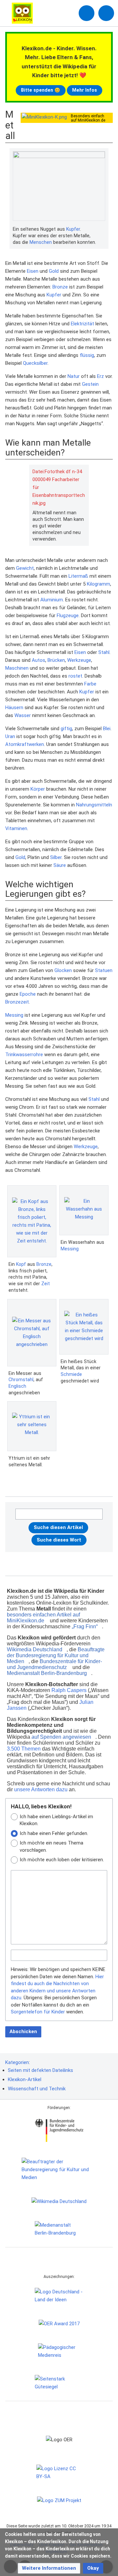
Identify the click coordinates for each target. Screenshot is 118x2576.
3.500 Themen (24, 1749)
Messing (14, 1015)
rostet (75, 676)
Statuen (104, 970)
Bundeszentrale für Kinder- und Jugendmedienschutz (54, 1664)
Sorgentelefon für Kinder (38, 2012)
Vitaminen (16, 828)
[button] (49, 2568)
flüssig (87, 355)
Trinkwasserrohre (24, 1055)
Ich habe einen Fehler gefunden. (54, 1833)
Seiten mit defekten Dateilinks (40, 2070)
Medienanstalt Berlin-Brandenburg (47, 1673)
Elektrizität (82, 324)
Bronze (60, 287)
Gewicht (25, 568)
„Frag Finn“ (85, 1626)
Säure (60, 865)
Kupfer (73, 229)
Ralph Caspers (69, 1690)
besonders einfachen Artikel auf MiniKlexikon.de (43, 1618)
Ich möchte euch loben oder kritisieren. (62, 1860)
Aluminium (52, 600)
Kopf (21, 1264)
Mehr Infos (85, 90)
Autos (39, 660)
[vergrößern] (102, 229)
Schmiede (71, 1374)
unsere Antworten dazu (41, 1789)
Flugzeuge (68, 615)
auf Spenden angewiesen (61, 1737)
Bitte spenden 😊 (41, 90)
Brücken (56, 660)
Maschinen (17, 668)
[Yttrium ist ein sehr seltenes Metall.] (32, 1426)
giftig (66, 729)
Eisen (33, 271)
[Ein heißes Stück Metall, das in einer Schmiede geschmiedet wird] (84, 1327)
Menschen (41, 242)
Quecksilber (35, 363)
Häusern (14, 708)
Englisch (17, 1386)
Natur (74, 376)
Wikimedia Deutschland (35, 1649)
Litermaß (78, 576)
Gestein (90, 384)
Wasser (23, 715)
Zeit (46, 1284)
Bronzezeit (17, 1002)
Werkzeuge (79, 660)
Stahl (104, 652)
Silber (56, 857)
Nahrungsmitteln (94, 805)
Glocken (63, 970)
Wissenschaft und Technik (37, 2089)
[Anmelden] (87, 13)
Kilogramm (98, 584)
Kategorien (17, 2062)
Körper (38, 789)
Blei (107, 729)
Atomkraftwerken (25, 744)
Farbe (90, 684)
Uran (10, 736)
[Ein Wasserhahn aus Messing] (84, 1210)
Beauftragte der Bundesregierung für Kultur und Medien (56, 1655)
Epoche (28, 994)
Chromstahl (21, 1380)
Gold (54, 271)
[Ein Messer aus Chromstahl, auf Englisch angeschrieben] (32, 1333)
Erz (100, 376)
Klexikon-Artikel (25, 2079)
